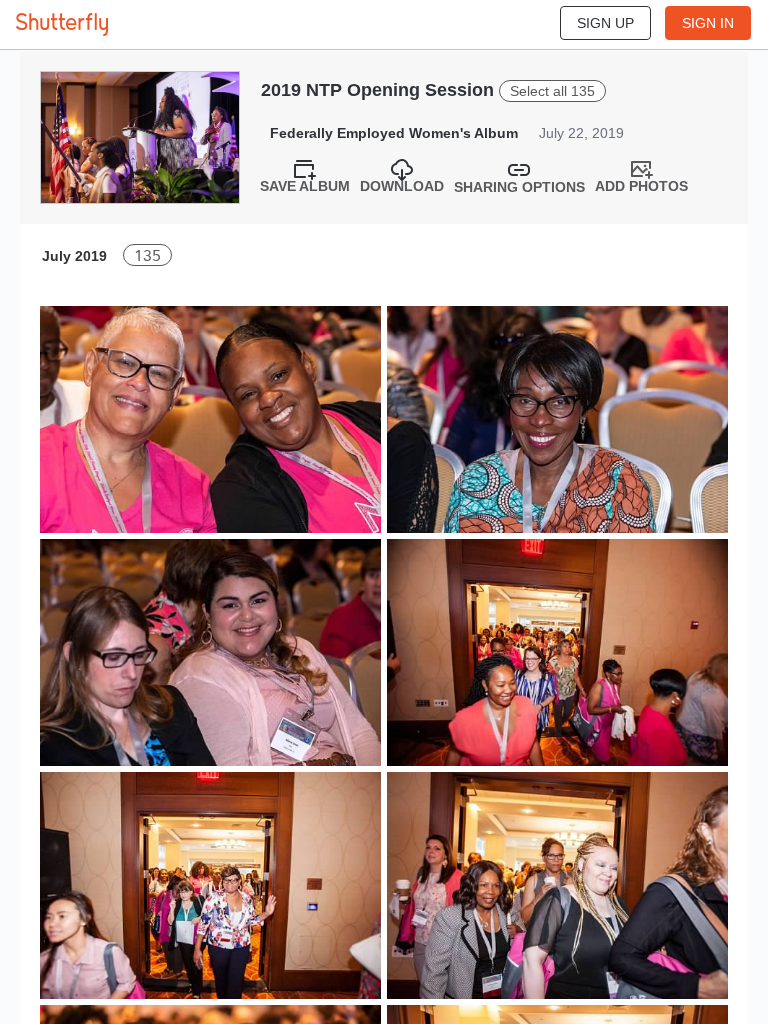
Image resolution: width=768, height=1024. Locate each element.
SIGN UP (605, 23)
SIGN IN (708, 23)
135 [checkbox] (147, 255)
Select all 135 (552, 91)
